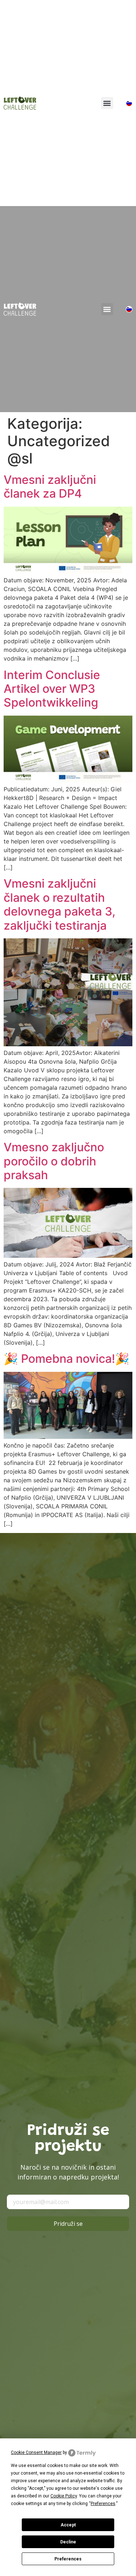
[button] (107, 103)
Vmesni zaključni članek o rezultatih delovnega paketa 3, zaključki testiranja (59, 904)
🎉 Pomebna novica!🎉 (67, 1359)
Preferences (68, 2559)
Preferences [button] (103, 2504)
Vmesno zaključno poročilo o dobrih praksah (54, 1161)
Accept (68, 2525)
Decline (68, 2542)
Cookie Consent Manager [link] (36, 2453)
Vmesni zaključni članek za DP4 (50, 487)
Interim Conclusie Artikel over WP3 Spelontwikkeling (52, 689)
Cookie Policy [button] (64, 2496)
